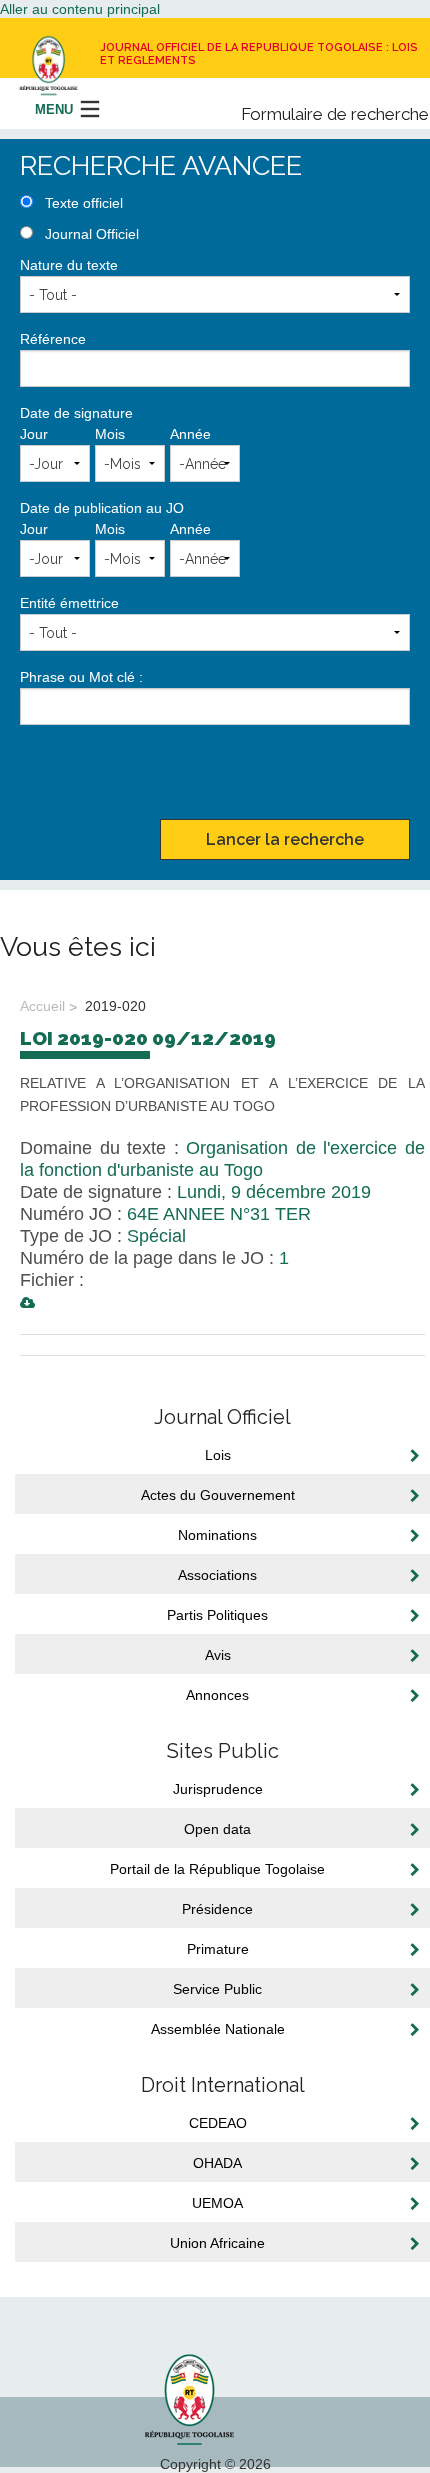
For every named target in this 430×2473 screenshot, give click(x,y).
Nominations (217, 1535)
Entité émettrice (69, 603)
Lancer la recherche (285, 839)
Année (190, 434)
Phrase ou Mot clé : (81, 677)
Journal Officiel (92, 234)
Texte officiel (84, 203)
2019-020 (113, 1006)
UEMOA (217, 2203)
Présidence (217, 1909)
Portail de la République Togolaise (217, 1869)
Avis (218, 1655)
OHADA (217, 2163)
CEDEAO (218, 2123)
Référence (53, 339)
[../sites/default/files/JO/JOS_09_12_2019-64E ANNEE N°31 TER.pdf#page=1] (27, 1303)
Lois (218, 1455)
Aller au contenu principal (80, 9)
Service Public (217, 1989)
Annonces (217, 1695)
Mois (110, 434)
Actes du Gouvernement (218, 1495)
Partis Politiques (217, 1615)
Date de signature (76, 413)
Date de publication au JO (102, 508)
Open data (217, 1829)
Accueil (42, 1006)
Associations (217, 1575)
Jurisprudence (218, 1789)
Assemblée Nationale (218, 2029)
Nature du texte (69, 265)
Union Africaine (217, 2243)
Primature (218, 1949)
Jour (34, 434)
